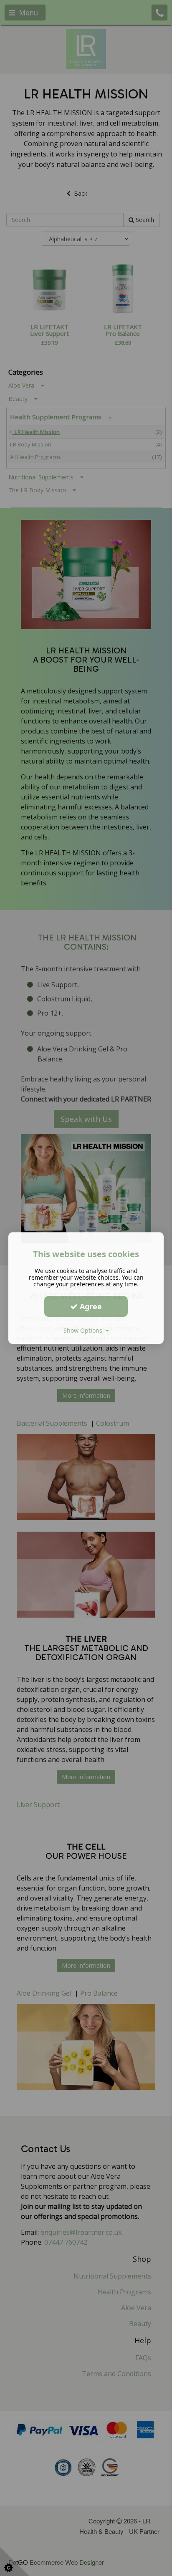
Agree (90, 1306)
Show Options (85, 1330)
